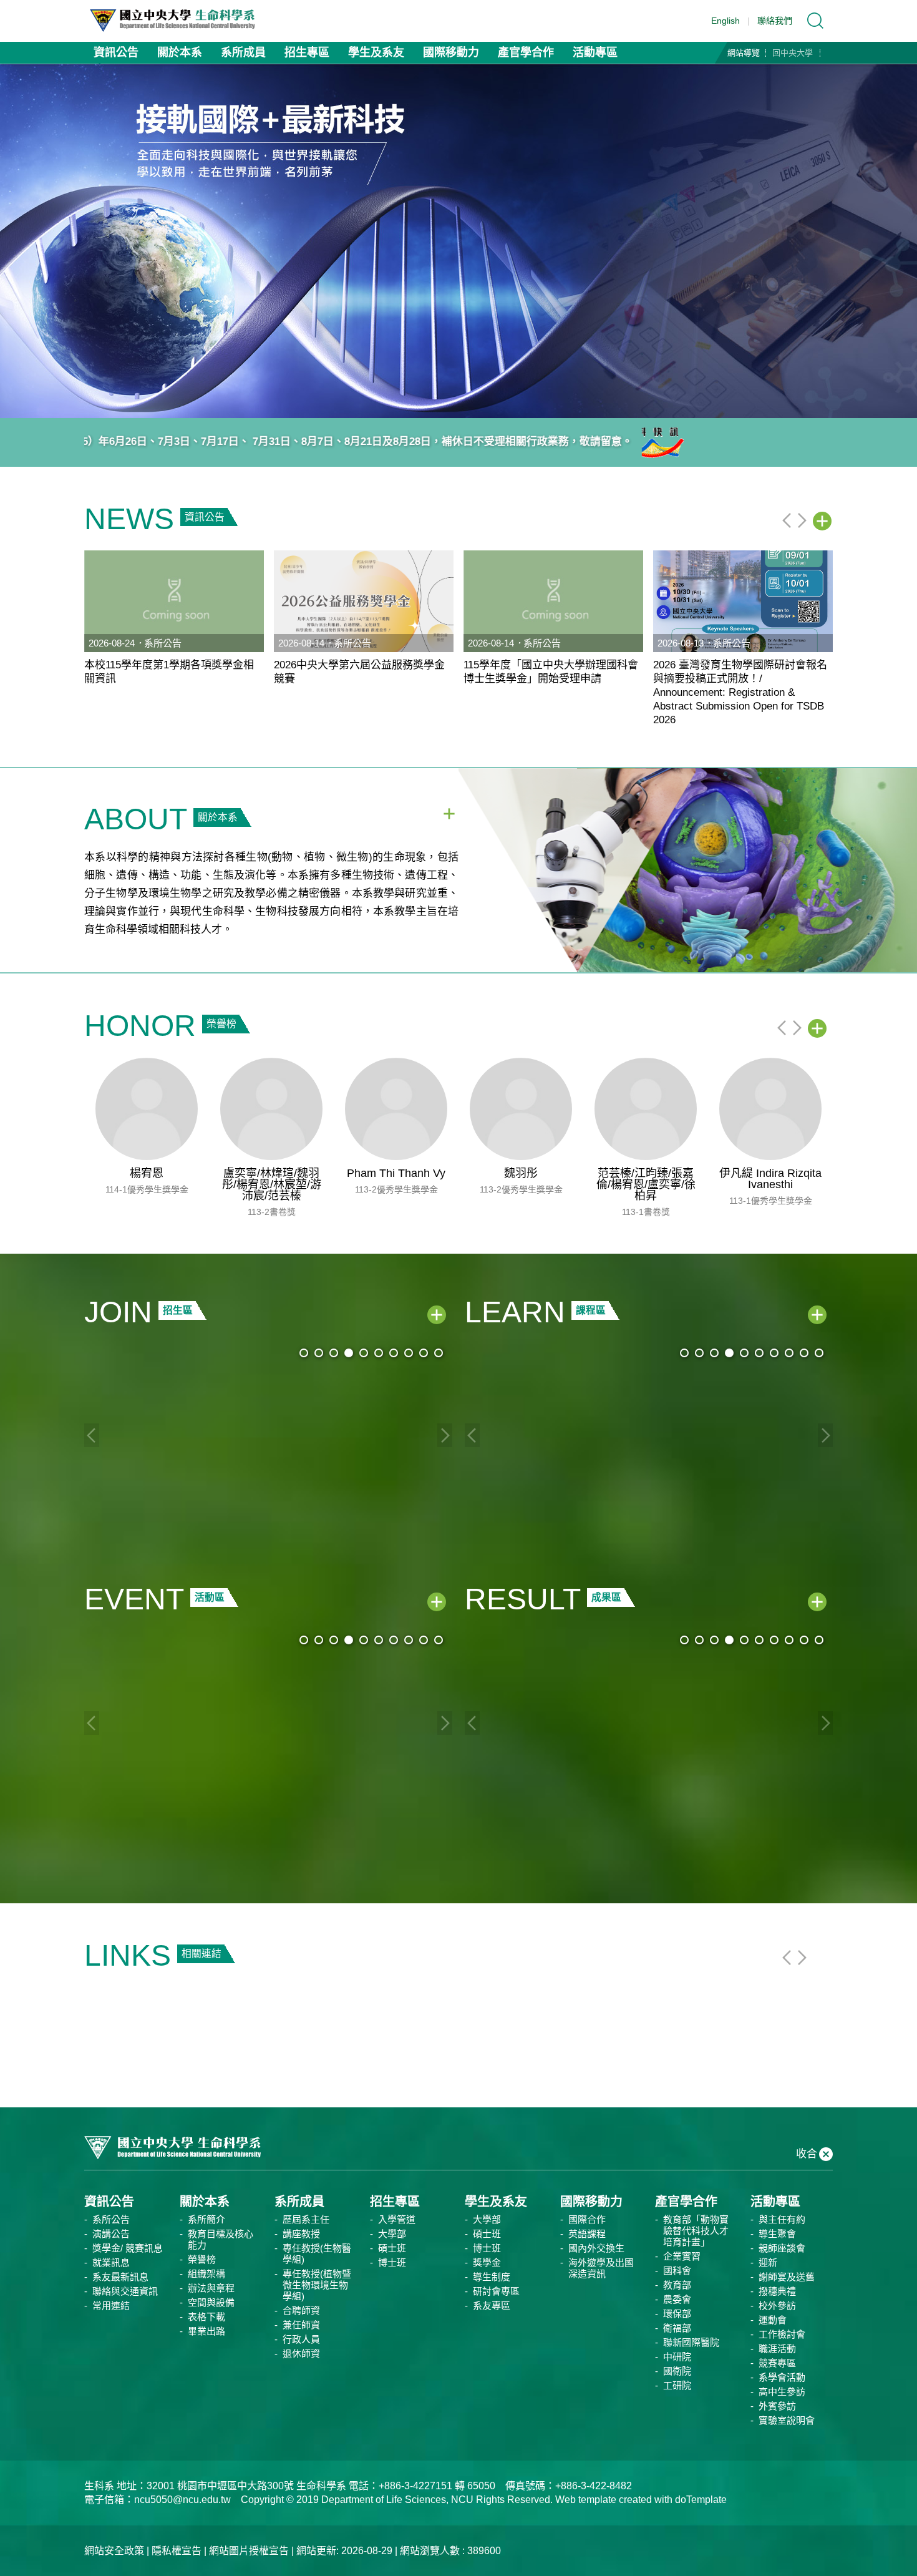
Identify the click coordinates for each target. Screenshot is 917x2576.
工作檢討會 (782, 2334)
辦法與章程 (211, 2288)
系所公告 (111, 2219)
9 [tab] (424, 1353)
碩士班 (392, 2248)
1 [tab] (444, 403)
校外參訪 (777, 2305)
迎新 (768, 2262)
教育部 (677, 2285)
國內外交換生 (596, 2248)
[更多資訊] (822, 521)
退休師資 (301, 2354)
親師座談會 (782, 2248)
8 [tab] (409, 1353)
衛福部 (677, 2328)
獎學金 (487, 2262)
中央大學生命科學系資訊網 (178, 21)
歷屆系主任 (306, 2219)
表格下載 (206, 2317)
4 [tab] (349, 1353)
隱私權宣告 (177, 2551)
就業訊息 (111, 2262)
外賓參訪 (777, 2406)
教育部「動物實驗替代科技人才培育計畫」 (696, 2231)
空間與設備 (211, 2302)
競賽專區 (777, 2363)
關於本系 (180, 52)
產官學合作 (526, 52)
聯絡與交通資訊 (125, 2291)
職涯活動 (777, 2349)
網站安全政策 (114, 2551)
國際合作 (587, 2219)
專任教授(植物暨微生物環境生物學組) (317, 2285)
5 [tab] (364, 1353)
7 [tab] (394, 1353)
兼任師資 (301, 2325)
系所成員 (243, 52)
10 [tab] (439, 1353)
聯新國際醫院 (691, 2342)
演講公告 (111, 2234)
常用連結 (111, 2305)
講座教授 (301, 2234)
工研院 (677, 2385)
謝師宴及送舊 (787, 2277)
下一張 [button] (898, 241)
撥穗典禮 (777, 2291)
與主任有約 (782, 2219)
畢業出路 (206, 2331)
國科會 (677, 2271)
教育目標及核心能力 (221, 2239)
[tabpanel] (458, 241)
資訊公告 (116, 52)
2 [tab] (458, 403)
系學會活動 (782, 2377)
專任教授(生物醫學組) (317, 2254)
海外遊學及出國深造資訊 (601, 2268)
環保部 (677, 2314)
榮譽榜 (202, 2259)
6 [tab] (379, 1353)
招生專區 (307, 52)
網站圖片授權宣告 (249, 2551)
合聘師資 (301, 2310)
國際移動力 (451, 52)
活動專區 (595, 52)
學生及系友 (376, 52)
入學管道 (397, 2219)
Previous (787, 520)
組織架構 (206, 2274)
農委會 (677, 2299)
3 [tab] (473, 403)
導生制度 (492, 2277)
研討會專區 (496, 2291)
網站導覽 (744, 53)
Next (802, 520)
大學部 (392, 2234)
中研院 (677, 2357)
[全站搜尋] (815, 21)
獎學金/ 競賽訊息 (128, 2248)
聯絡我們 (775, 21)
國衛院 (677, 2371)
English (725, 21)
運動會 (773, 2320)
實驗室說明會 (787, 2420)
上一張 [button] (19, 241)
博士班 (392, 2262)
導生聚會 (777, 2234)
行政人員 (301, 2339)
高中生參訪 (782, 2392)
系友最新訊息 (120, 2277)
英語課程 (587, 2234)
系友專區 (492, 2305)
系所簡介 (206, 2219)
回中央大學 (793, 53)
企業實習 (682, 2256)
